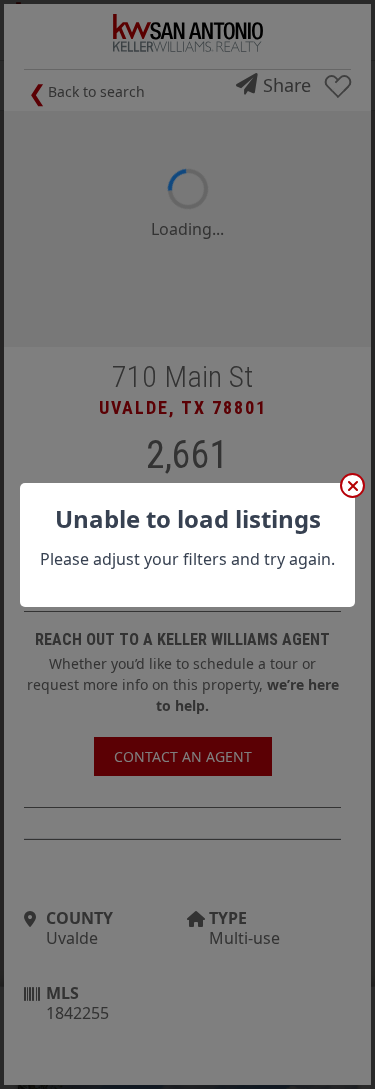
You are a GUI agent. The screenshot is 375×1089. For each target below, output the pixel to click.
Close (352, 485)
